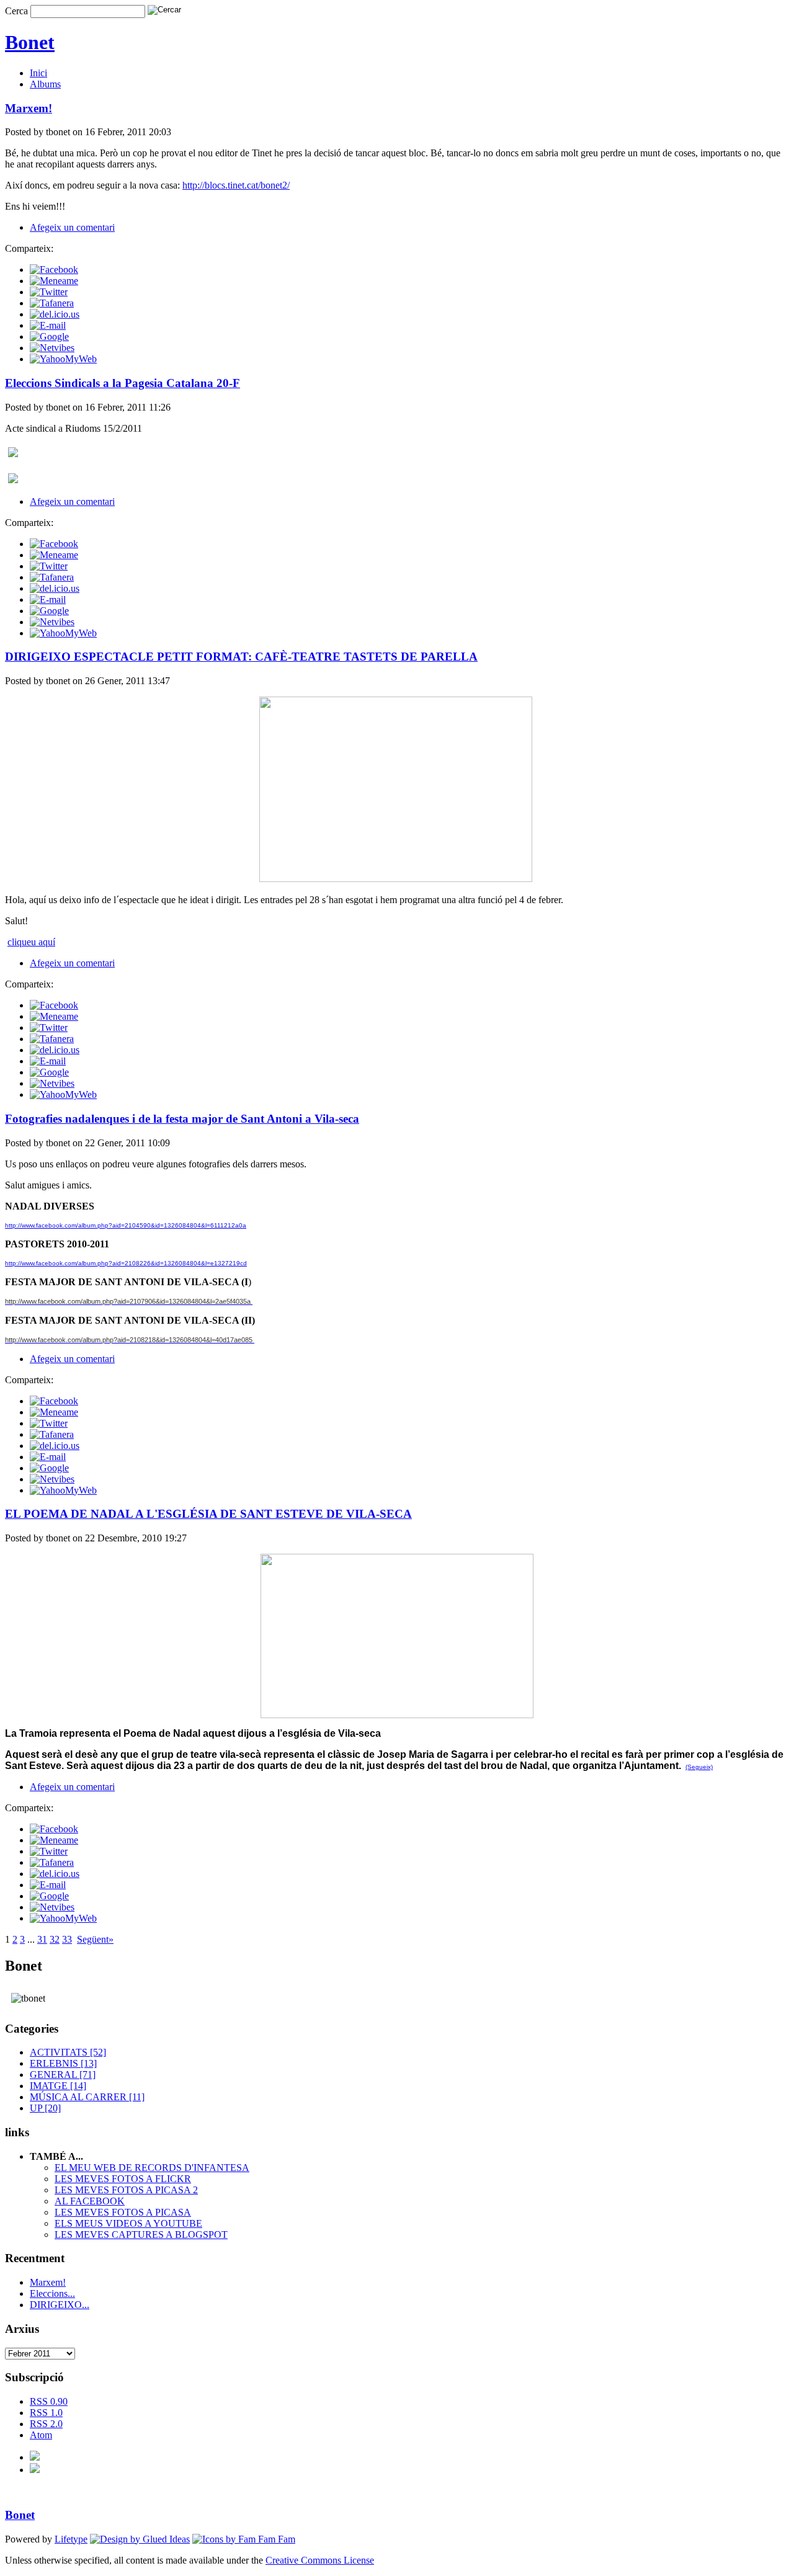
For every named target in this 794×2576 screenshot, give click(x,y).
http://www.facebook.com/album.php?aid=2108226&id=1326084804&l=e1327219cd (126, 1263)
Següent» (95, 1939)
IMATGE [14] (58, 2086)
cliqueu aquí (31, 942)
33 (67, 1939)
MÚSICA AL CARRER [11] (87, 2097)
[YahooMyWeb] (63, 359)
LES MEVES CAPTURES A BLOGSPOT (141, 2235)
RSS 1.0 (46, 2413)
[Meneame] (54, 281)
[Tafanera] (52, 303)
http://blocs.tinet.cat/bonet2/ (236, 185)
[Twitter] (49, 292)
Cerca (16, 11)
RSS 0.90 (49, 2401)
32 (55, 1939)
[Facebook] (54, 270)
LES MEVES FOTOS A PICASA (123, 2212)
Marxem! (48, 2282)
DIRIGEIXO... (60, 2305)
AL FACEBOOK (90, 2201)
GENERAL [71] (63, 2075)
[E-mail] (48, 325)
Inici (38, 73)
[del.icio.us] (55, 314)
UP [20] (45, 2108)
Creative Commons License (320, 2560)
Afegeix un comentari (72, 227)
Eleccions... (52, 2293)
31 (42, 1939)
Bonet (30, 42)
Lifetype (71, 2539)
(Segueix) (699, 1767)
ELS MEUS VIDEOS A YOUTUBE (128, 2223)
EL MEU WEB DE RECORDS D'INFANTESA (152, 2168)
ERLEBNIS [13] (63, 2063)
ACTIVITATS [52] (68, 2052)
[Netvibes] (52, 348)
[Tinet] (35, 2470)
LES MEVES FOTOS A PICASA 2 (126, 2190)
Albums (45, 84)
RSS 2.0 (46, 2424)
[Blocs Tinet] (35, 2457)
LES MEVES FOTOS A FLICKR (123, 2179)
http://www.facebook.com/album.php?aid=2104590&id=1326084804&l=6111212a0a (126, 1225)
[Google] (49, 336)
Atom (41, 2435)
